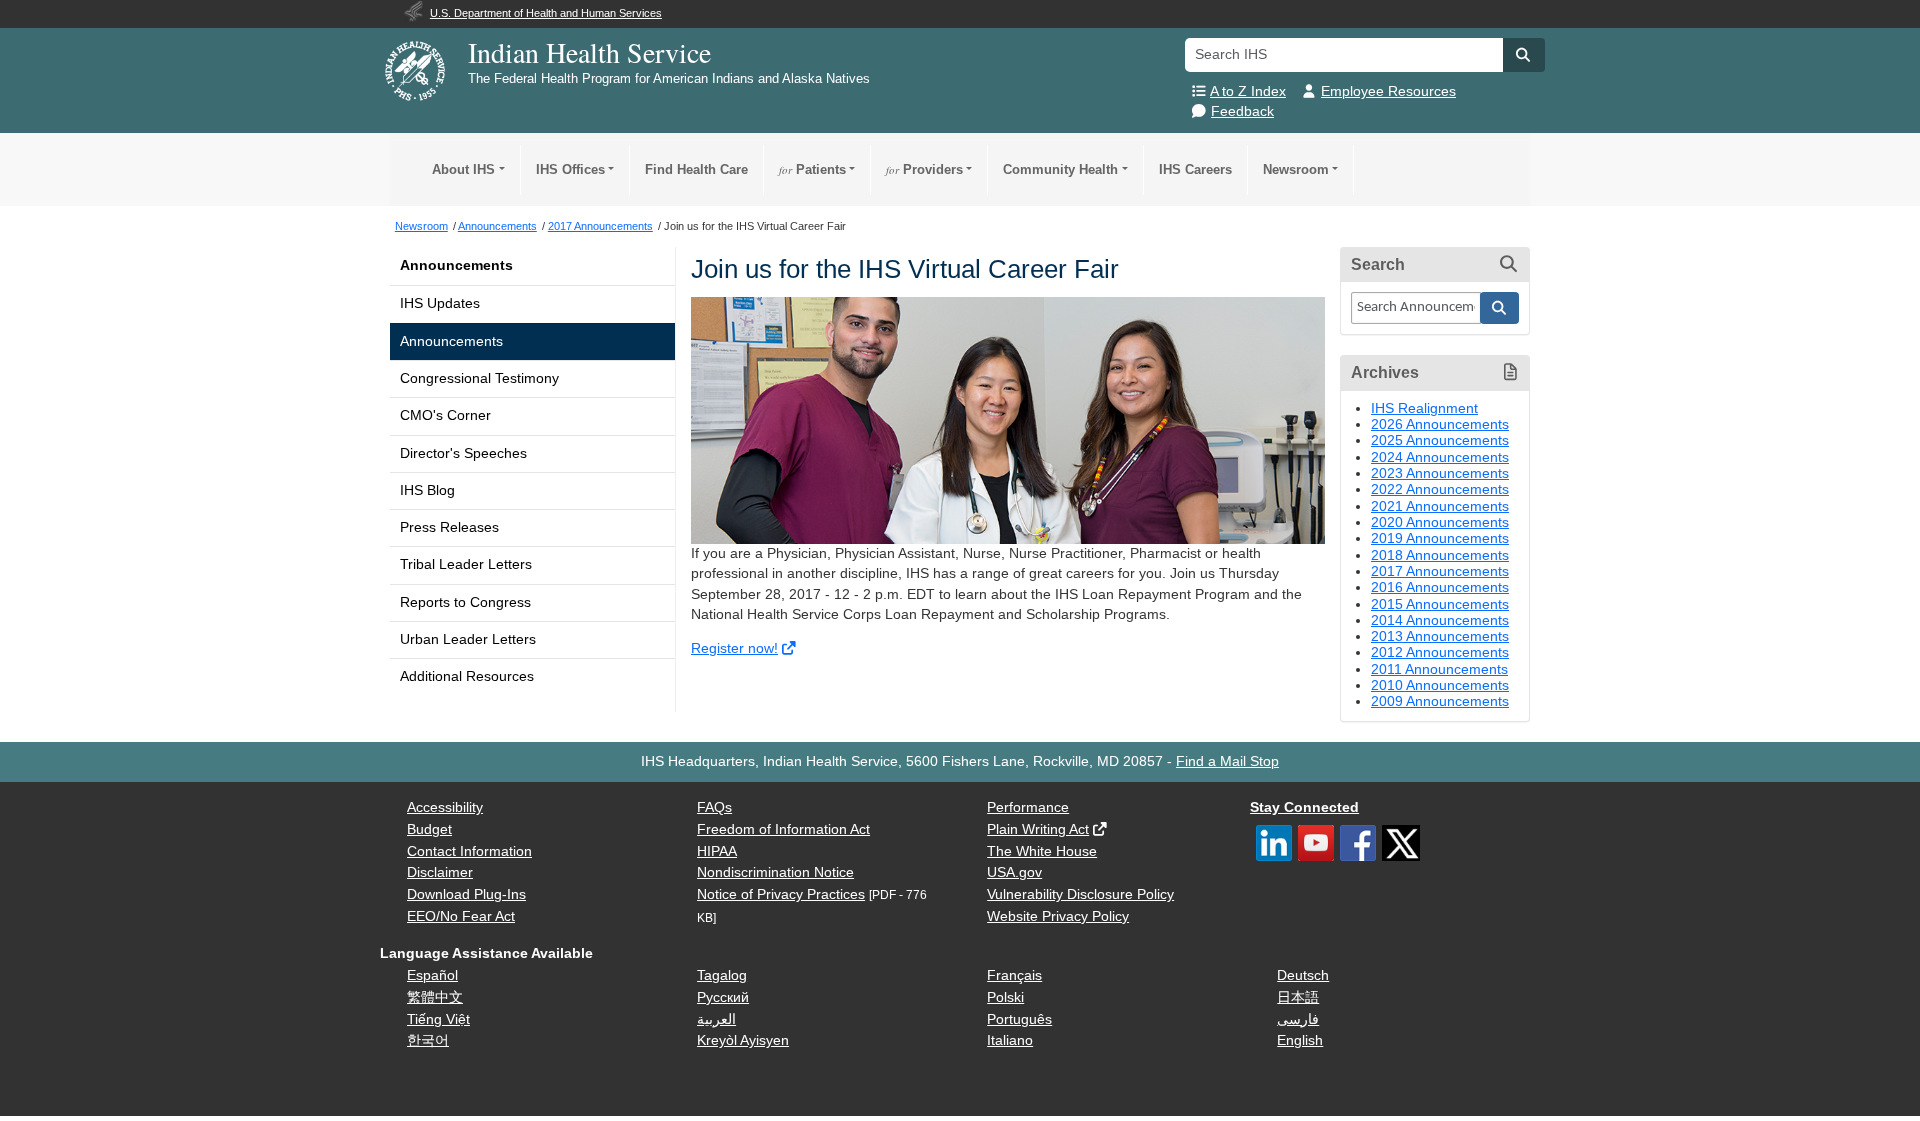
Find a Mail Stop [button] (1227, 761)
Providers (924, 169)
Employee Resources (1388, 91)
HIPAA (717, 851)
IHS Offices (570, 169)
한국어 (428, 1040)
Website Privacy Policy (1058, 916)
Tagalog (722, 975)
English (1300, 1040)
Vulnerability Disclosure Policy (1080, 894)
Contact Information (469, 851)
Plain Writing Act (1038, 829)
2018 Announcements (1440, 555)
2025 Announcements (1440, 440)
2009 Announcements (1440, 701)
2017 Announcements (1440, 571)
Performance (1028, 807)
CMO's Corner (445, 415)
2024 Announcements (1440, 457)
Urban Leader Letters (468, 639)
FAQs (714, 807)
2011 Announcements (1439, 669)
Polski (1005, 997)
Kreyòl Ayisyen (743, 1040)
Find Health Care (696, 169)
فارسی (1298, 1019)
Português (1019, 1019)
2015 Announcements (1440, 604)
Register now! (734, 648)
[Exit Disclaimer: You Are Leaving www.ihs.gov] (790, 648)
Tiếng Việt (438, 1019)
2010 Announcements (1440, 685)
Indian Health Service (589, 52)
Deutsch (1303, 975)
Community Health (1060, 169)
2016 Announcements (1440, 587)
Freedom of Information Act (783, 829)
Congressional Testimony (479, 378)
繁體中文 (435, 997)
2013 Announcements (1440, 636)
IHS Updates (440, 303)
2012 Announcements (1440, 652)
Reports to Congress (465, 602)
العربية (716, 1019)
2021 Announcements (1440, 506)
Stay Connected (1304, 807)
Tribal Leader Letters (466, 564)
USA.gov (1014, 872)
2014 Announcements (1440, 620)
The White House (1042, 851)
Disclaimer (440, 872)
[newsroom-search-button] (1500, 308)
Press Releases (449, 527)
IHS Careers (1195, 169)
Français (1014, 975)
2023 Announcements (1440, 473)
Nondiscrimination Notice (775, 872)
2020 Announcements (1440, 522)
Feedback (1242, 111)
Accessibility (445, 807)
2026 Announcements (1440, 424)
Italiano (1010, 1040)
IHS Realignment (1424, 408)
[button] (1524, 55)
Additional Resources (467, 676)
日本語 (1298, 997)
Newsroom (1296, 169)
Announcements (456, 265)
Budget (429, 829)
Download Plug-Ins (466, 894)
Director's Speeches (463, 453)
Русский (723, 997)
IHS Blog (427, 490)
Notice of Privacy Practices (781, 894)
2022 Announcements (1440, 489)
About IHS (463, 169)
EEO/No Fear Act (461, 916)
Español (432, 975)
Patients (812, 169)
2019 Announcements (1440, 538)
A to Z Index (1248, 91)
